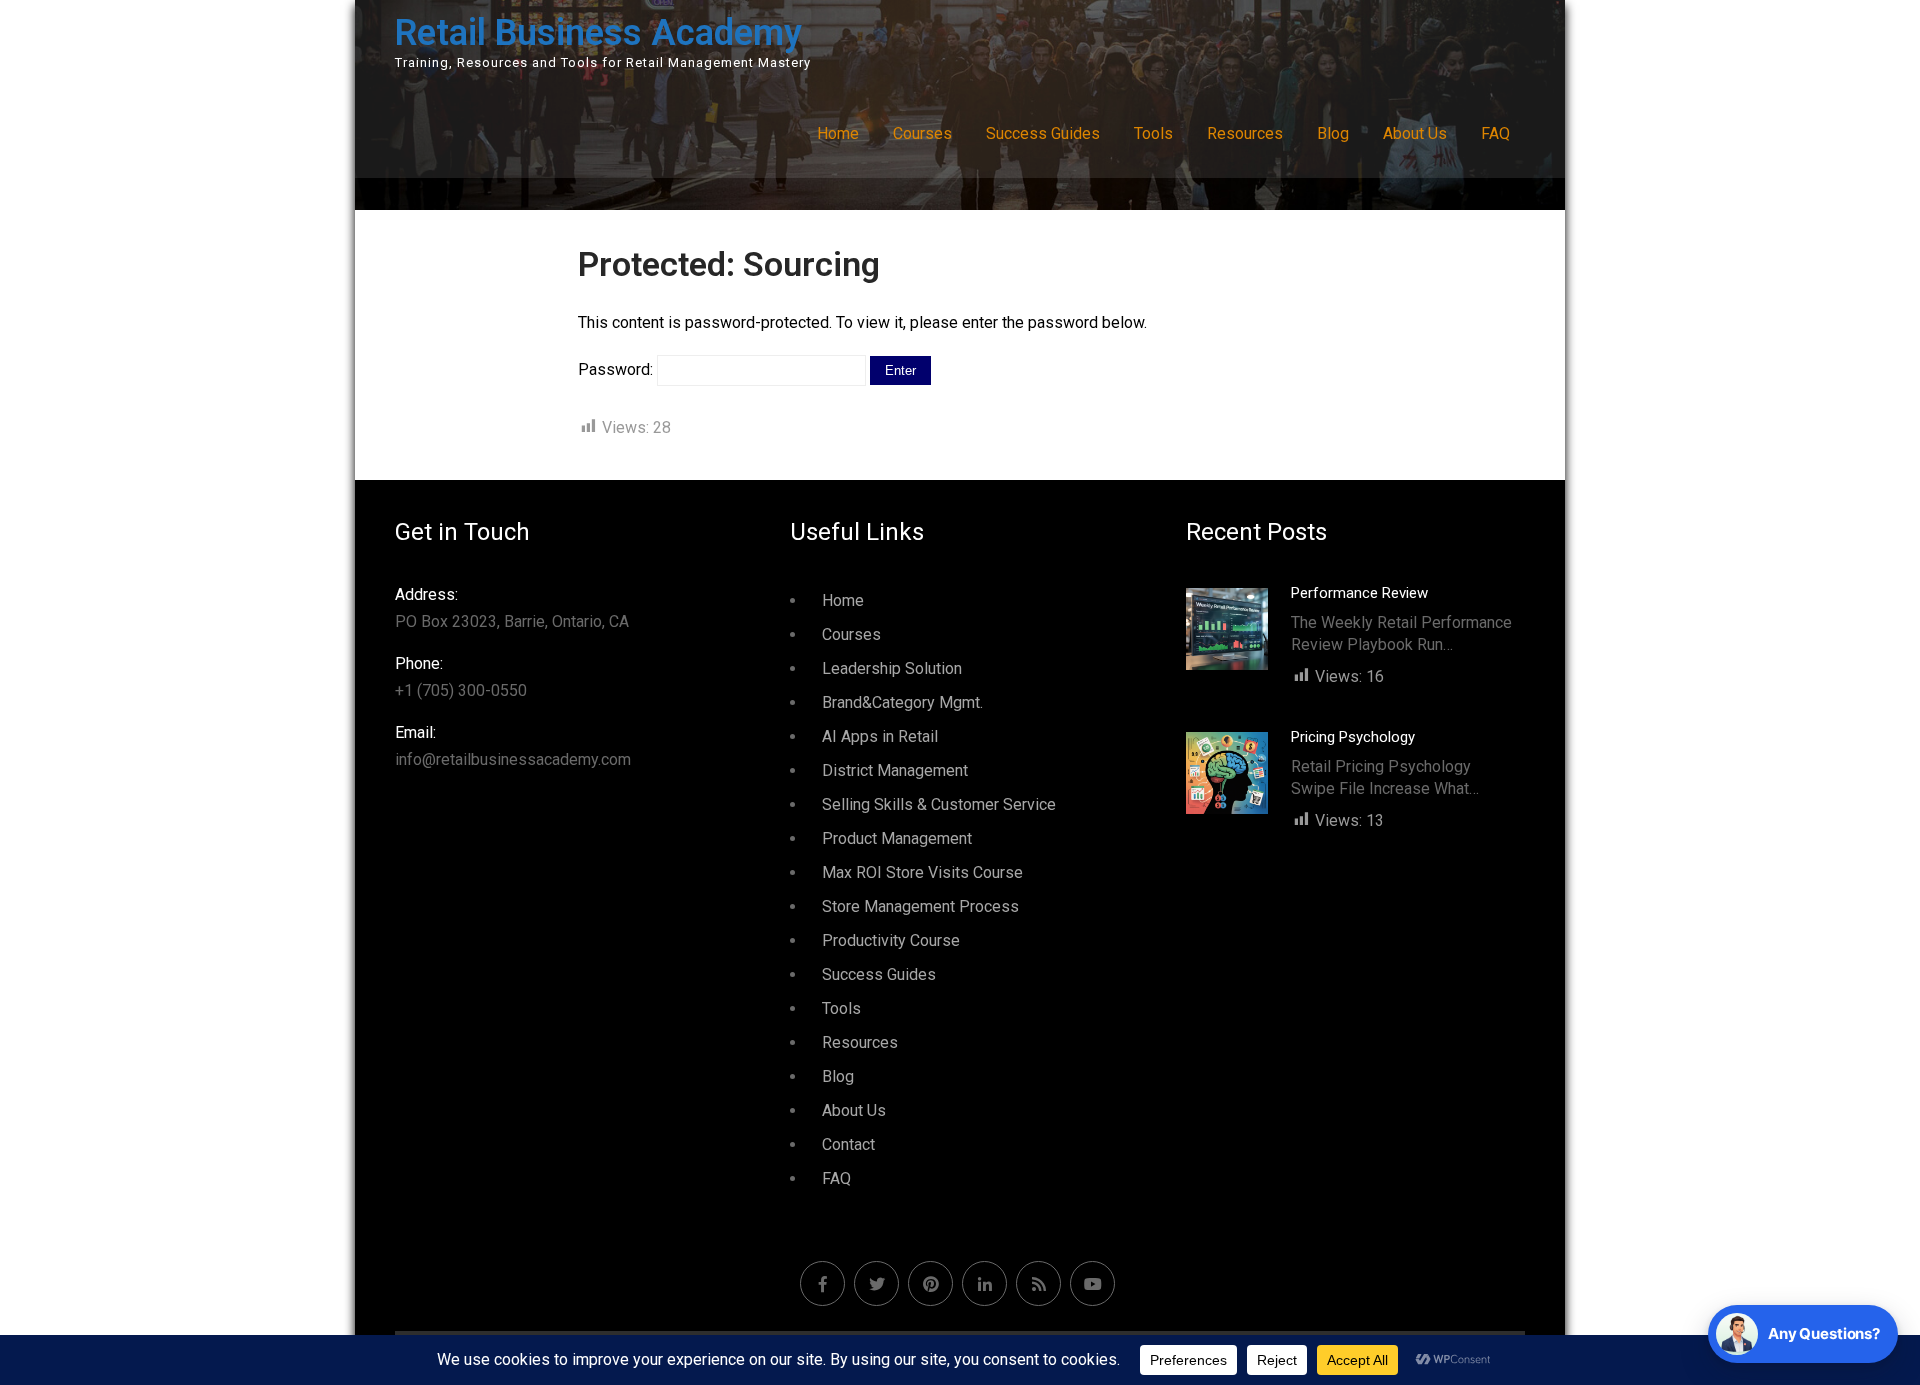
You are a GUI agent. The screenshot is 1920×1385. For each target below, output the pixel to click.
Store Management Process (920, 906)
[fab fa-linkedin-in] (984, 1283)
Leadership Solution (892, 668)
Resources (1245, 133)
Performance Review (1359, 593)
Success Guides (1043, 133)
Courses (922, 133)
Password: (617, 369)
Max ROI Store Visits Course (922, 872)
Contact (848, 1144)
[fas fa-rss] (1038, 1283)
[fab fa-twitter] (876, 1283)
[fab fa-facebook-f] (822, 1283)
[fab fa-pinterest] (930, 1283)
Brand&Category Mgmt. (902, 702)
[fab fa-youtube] (1092, 1283)
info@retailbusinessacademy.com (513, 746)
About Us (1415, 133)
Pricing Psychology (1353, 737)
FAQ (1495, 133)
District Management (895, 770)
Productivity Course (891, 940)
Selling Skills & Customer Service (939, 804)
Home (838, 133)
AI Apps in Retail (880, 736)
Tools (1153, 133)
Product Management (897, 838)
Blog (1333, 133)
